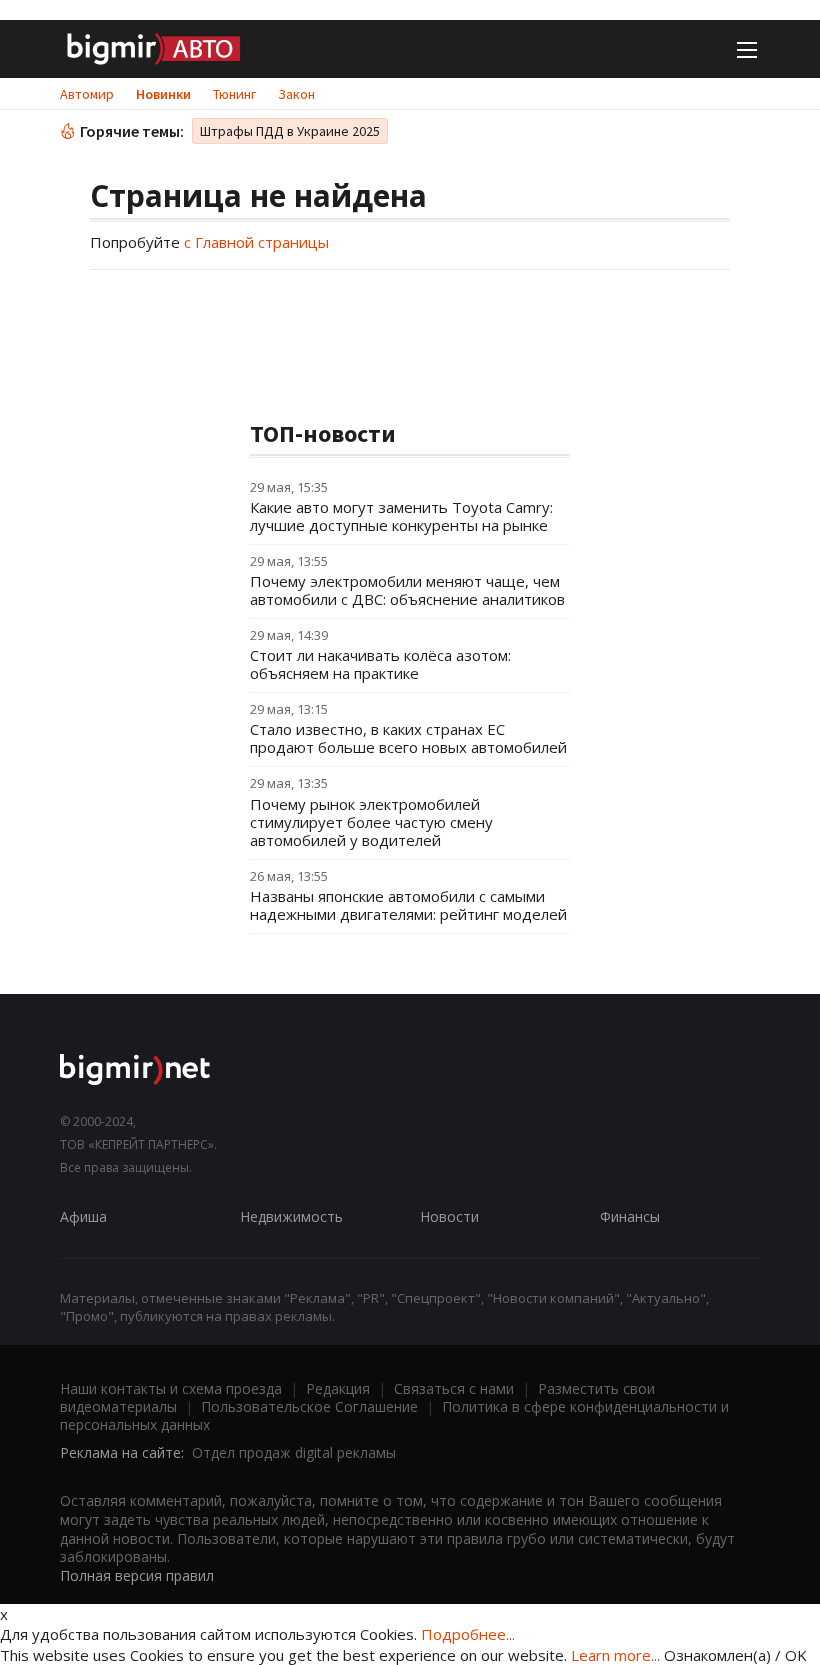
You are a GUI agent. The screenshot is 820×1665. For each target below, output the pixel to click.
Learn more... (615, 1655)
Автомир (87, 94)
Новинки (163, 94)
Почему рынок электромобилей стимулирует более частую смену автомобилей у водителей (371, 822)
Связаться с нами (454, 1388)
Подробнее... (468, 1634)
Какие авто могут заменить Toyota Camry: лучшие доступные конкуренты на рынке (401, 516)
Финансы (630, 1216)
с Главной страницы (256, 242)
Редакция (338, 1388)
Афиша (83, 1216)
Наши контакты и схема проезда (171, 1388)
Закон (296, 94)
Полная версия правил (137, 1575)
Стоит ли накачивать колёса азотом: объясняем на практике (380, 664)
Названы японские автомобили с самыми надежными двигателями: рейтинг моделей (408, 905)
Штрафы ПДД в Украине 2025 (290, 131)
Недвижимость (291, 1216)
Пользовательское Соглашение (309, 1406)
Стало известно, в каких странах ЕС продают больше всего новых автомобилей (408, 738)
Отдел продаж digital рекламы (294, 1452)
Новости (449, 1216)
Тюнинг (234, 94)
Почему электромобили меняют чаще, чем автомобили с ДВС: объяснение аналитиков (407, 590)
